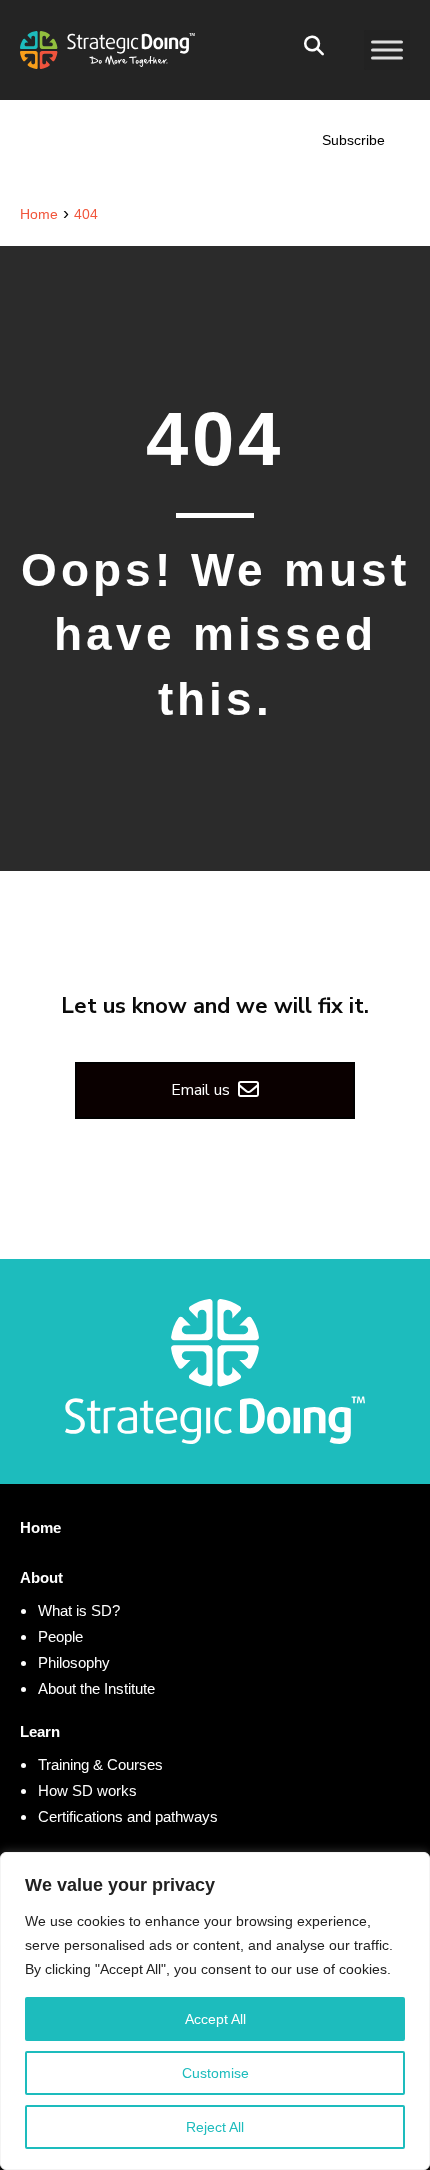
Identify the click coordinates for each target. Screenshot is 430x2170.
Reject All (215, 2127)
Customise (215, 2073)
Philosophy (74, 1662)
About (41, 1577)
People (60, 1636)
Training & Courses (100, 1764)
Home (40, 1527)
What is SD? (79, 1610)
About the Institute (96, 1688)
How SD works (87, 1790)
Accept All (215, 2019)
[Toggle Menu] (387, 49)
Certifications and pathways (128, 1816)
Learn (40, 1731)
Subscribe (353, 140)
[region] (215, 2011)
